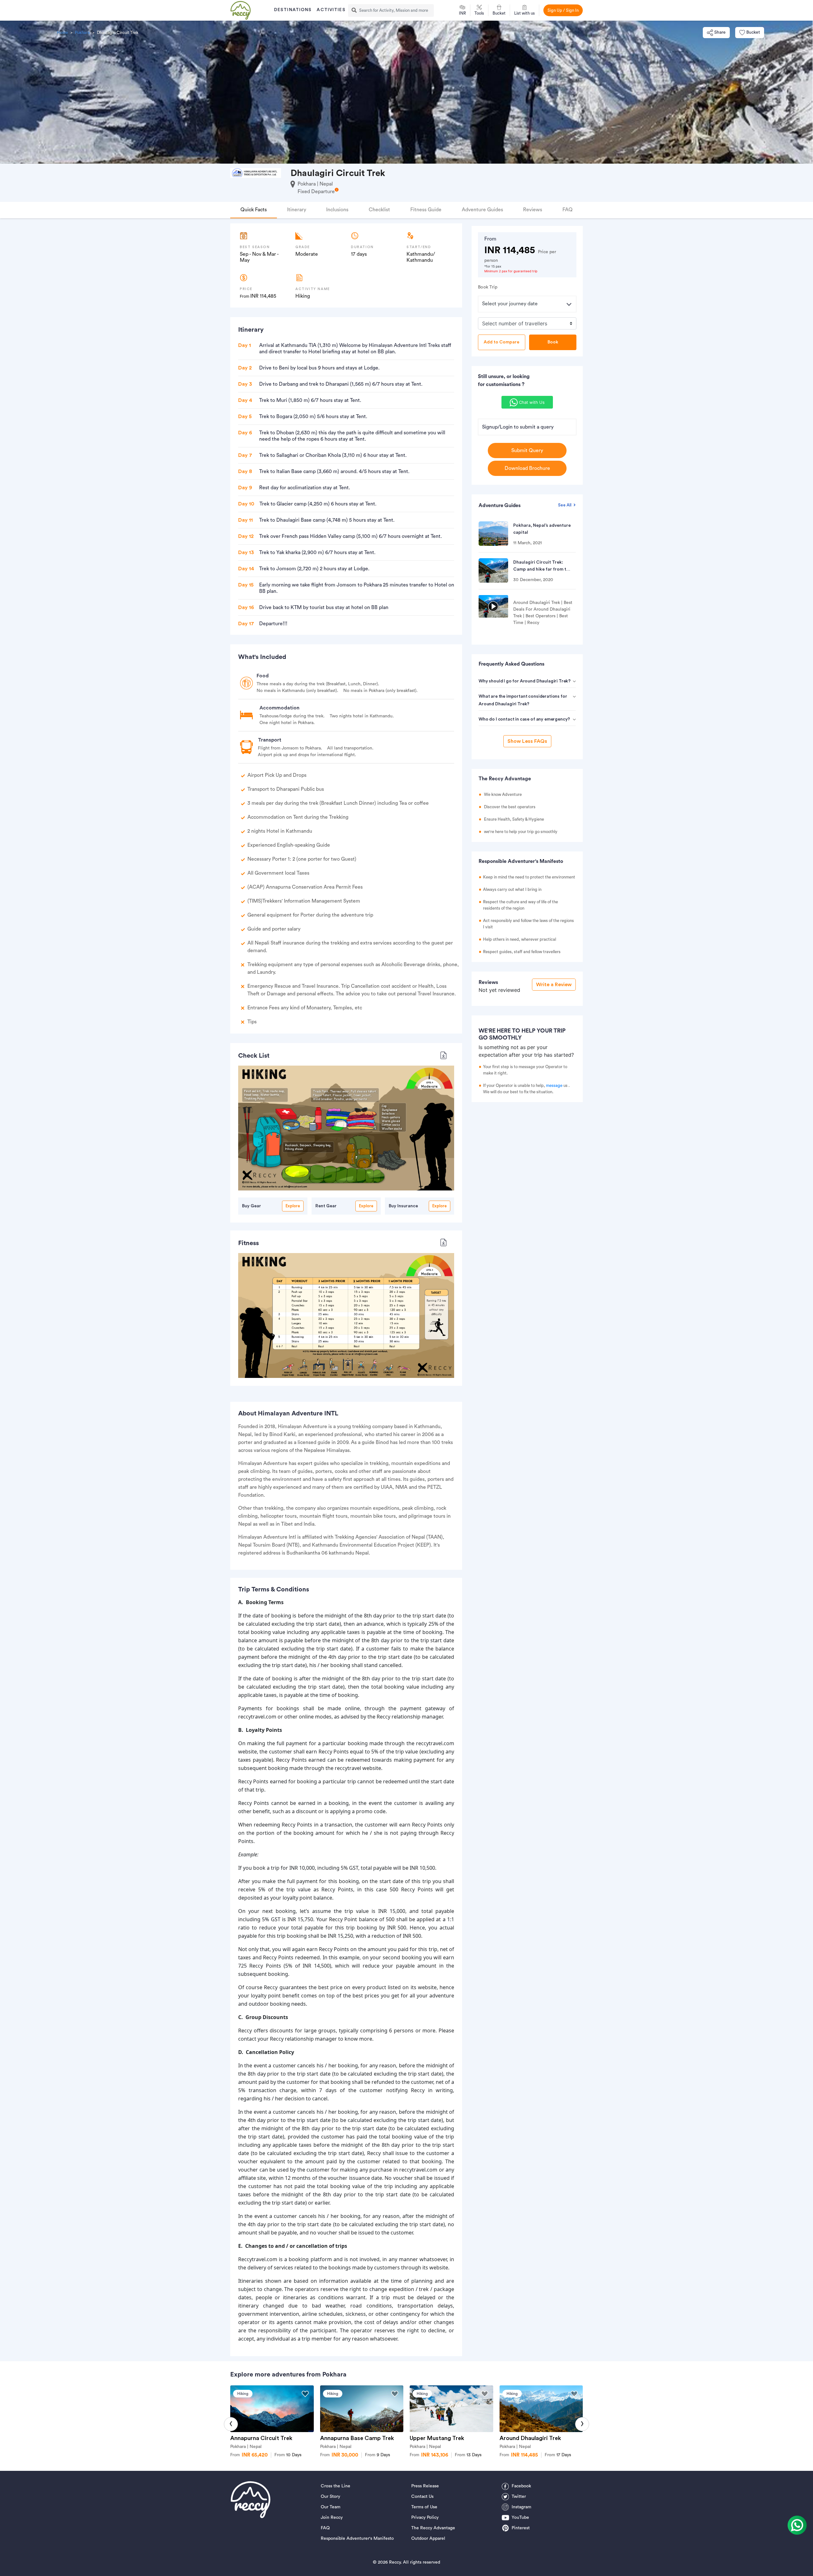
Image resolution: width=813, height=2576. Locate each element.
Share (720, 32)
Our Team (331, 2507)
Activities (331, 10)
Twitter (519, 2497)
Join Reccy (332, 2518)
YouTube (520, 2518)
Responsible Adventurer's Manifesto (357, 2539)
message (554, 1085)
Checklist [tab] (379, 210)
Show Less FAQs (527, 741)
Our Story (330, 2497)
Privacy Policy (425, 2518)
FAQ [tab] (568, 210)
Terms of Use (424, 2507)
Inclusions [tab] (337, 210)
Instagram (521, 2507)
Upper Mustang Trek (437, 2438)
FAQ (325, 2528)
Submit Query (527, 451)
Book (553, 342)
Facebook (521, 2486)
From (288, 2455)
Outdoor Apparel (428, 2539)
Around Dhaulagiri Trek (530, 2438)
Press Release (425, 2486)
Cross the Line (336, 2486)
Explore (293, 1206)
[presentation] (231, 2424)
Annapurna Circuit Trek (261, 2438)
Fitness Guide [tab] (426, 210)
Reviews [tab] (533, 210)
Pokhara (82, 33)
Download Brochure (527, 468)
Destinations (293, 10)
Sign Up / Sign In (563, 10)
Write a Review (554, 985)
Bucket (753, 32)
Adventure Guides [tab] (482, 210)
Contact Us (422, 2497)
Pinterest (521, 2528)
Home (62, 33)
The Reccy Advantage (433, 2528)
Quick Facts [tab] (254, 210)
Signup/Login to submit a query (518, 427)
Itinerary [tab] (297, 210)
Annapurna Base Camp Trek (357, 2438)
